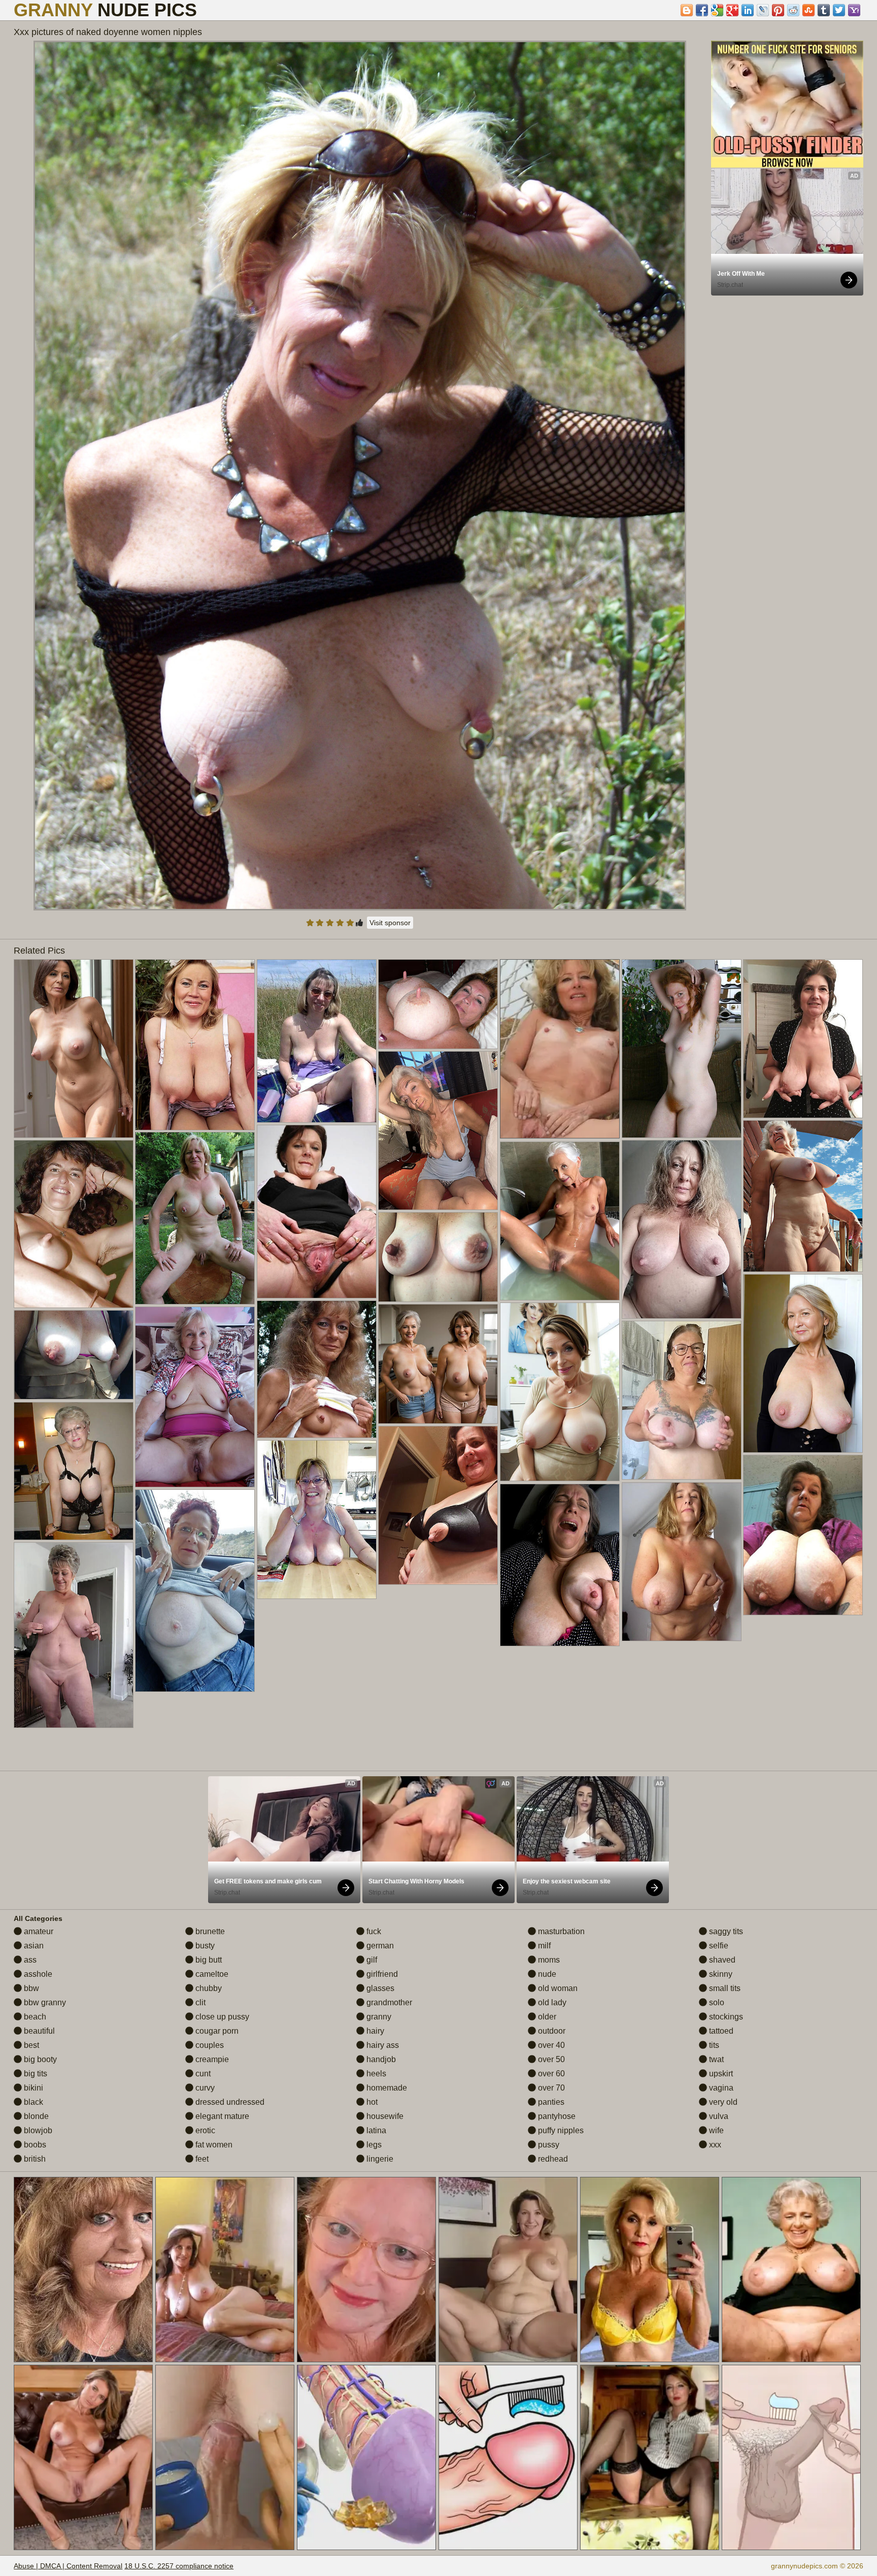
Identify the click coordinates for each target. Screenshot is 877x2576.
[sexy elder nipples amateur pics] (438, 1257)
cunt (202, 2074)
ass (29, 1960)
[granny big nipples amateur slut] (317, 1520)
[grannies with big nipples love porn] (74, 1224)
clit (199, 2002)
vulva (718, 2116)
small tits (724, 1988)
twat (715, 2059)
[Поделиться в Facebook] (702, 10)
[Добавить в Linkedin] (748, 10)
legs (373, 2145)
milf (543, 1946)
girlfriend (381, 1974)
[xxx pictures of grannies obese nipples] (317, 1369)
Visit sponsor (390, 923)
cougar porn (216, 2031)
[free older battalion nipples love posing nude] (803, 1363)
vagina (720, 2088)
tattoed (720, 2031)
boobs (34, 2145)
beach (34, 2017)
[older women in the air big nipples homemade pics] (74, 1471)
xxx (714, 2145)
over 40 (550, 2045)
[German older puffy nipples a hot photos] (803, 1535)
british (34, 2159)
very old (722, 2102)
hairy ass (382, 2045)
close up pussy (221, 2017)
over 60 (550, 2074)
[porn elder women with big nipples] (74, 1635)
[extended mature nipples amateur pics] (803, 1039)
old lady (551, 2002)
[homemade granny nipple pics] (195, 1591)
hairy (374, 2031)
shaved (721, 1960)
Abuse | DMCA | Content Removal (68, 2566)
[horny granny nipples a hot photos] (195, 1397)
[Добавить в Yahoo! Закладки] (854, 10)
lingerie (379, 2159)
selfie (718, 1946)
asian (33, 1946)
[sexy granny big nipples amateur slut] (560, 1221)
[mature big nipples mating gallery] (195, 1218)
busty (204, 1946)
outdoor (551, 2031)
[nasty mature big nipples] (317, 1212)
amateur (38, 1931)
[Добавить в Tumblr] (824, 10)
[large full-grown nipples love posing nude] (560, 1565)
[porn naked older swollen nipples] (438, 1131)
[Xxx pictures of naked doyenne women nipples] (360, 476)
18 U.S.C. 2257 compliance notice (179, 2566)
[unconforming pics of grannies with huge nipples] (438, 1505)
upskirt (720, 2074)
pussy (548, 2145)
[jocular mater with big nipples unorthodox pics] (682, 1049)
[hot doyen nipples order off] (74, 1355)
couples (209, 2045)
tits (713, 2045)
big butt (208, 1960)
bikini (32, 2088)
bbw (30, 1988)
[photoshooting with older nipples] (560, 1392)
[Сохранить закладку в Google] (717, 10)
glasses (379, 1988)
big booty (39, 2059)
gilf (371, 1960)
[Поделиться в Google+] (732, 10)
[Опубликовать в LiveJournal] (763, 10)
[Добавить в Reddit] (793, 10)
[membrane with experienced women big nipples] (682, 1400)
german (379, 1946)
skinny (720, 1974)
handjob (380, 2059)
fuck (373, 1931)
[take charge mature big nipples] (682, 1562)
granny (378, 2017)
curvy (204, 2088)
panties (550, 2102)
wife (715, 2130)
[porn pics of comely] (803, 1196)
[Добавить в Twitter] (839, 10)
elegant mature (221, 2116)
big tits (35, 2074)
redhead (552, 2159)
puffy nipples (560, 2130)
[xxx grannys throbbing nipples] (317, 1041)
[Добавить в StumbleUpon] (808, 10)
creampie (211, 2059)
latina (375, 2130)
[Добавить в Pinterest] (778, 10)
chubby (208, 1988)
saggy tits (725, 1931)
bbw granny (44, 2002)
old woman (557, 1988)
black (32, 2102)
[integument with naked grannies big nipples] (682, 1229)
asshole (37, 1974)
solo (716, 2002)
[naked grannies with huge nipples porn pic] (438, 1004)
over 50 (550, 2059)
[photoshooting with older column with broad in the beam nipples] (74, 1049)
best (30, 2045)
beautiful (38, 2031)
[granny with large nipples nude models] (438, 1364)
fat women (213, 2145)
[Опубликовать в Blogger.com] (687, 10)
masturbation (560, 1931)
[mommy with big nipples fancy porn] (195, 1045)
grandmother (388, 2002)
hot (371, 2102)
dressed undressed (229, 2102)
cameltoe (211, 1974)
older (546, 2017)
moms (548, 1960)
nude (546, 1974)
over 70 (550, 2088)
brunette (209, 1931)
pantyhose (556, 2116)
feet (201, 2159)
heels (375, 2074)
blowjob (37, 2130)
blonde (35, 2116)
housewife (384, 2116)
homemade (386, 2088)
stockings (725, 2017)
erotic (204, 2130)
